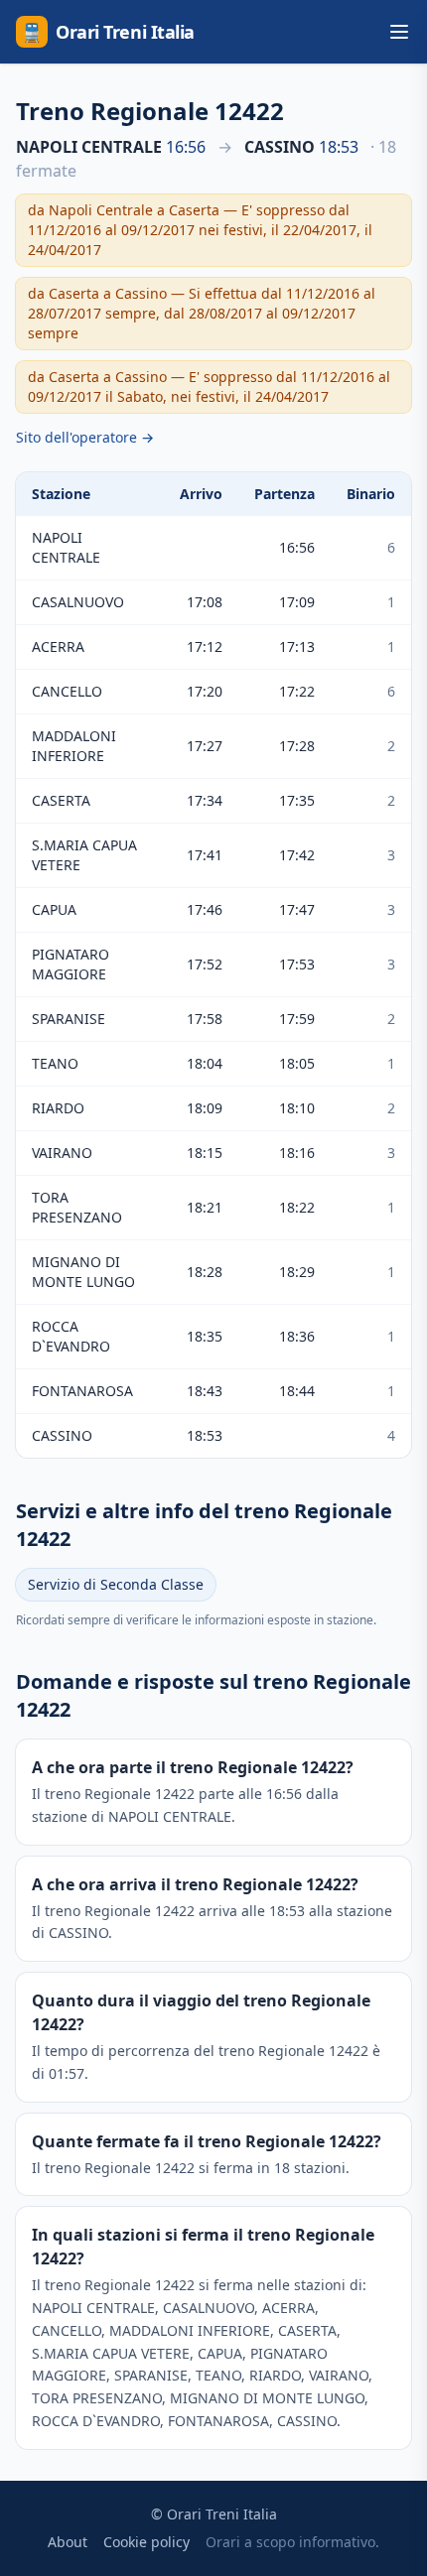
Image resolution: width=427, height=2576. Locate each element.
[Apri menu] (399, 32)
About (68, 2542)
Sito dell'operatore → (85, 437)
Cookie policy (146, 2542)
